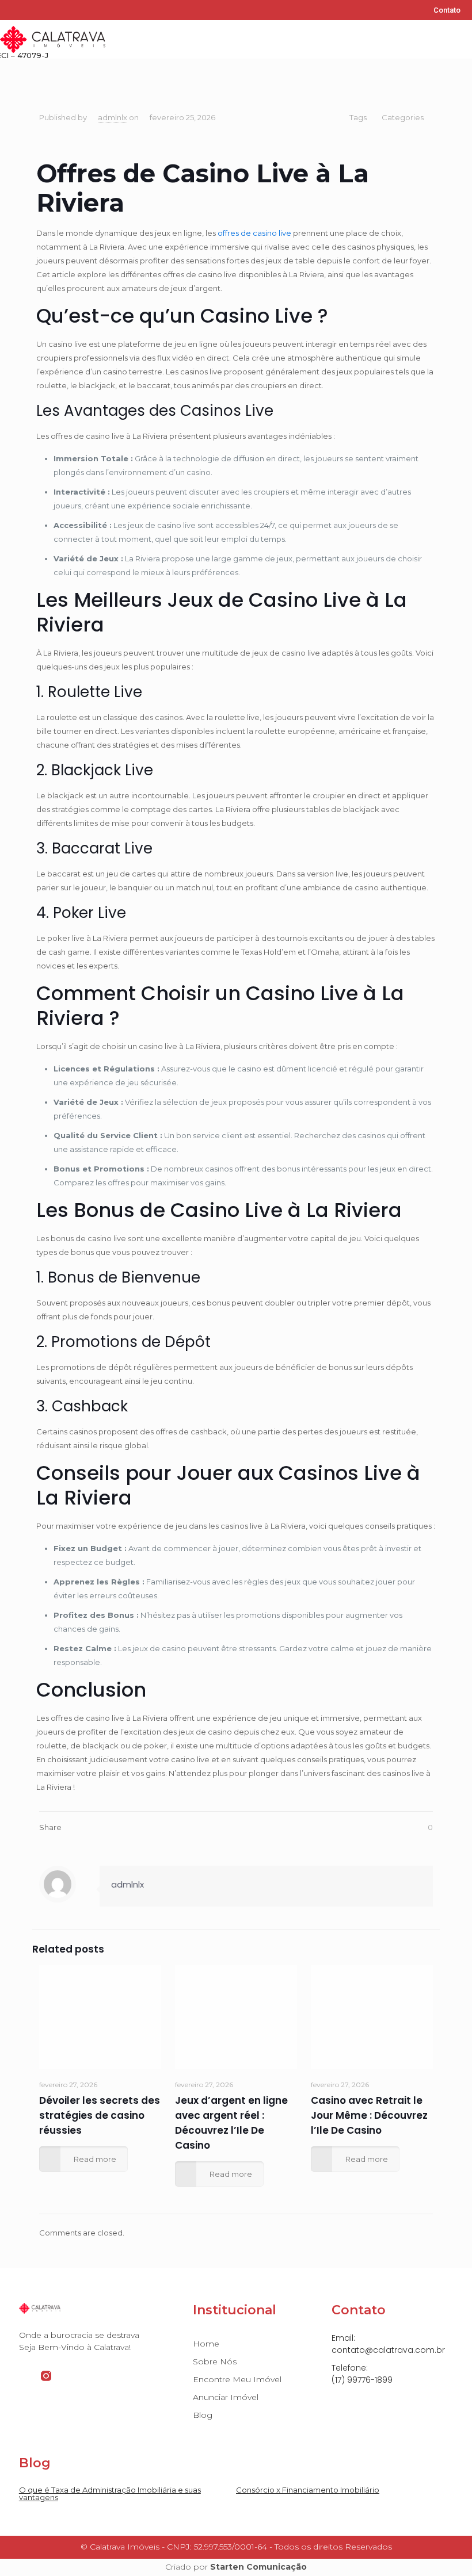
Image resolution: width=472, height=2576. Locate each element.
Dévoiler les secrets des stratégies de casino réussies (100, 2115)
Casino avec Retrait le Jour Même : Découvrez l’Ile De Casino (369, 2115)
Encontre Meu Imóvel (237, 2379)
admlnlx (113, 117)
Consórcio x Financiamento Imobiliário (308, 2490)
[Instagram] (26, 10)
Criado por (236, 2567)
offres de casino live (254, 233)
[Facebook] (8, 10)
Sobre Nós (215, 2361)
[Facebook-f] (24, 2376)
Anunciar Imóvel (226, 2397)
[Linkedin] (45, 10)
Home (206, 2344)
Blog (203, 2415)
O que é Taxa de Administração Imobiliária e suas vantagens (110, 2493)
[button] (464, 39)
